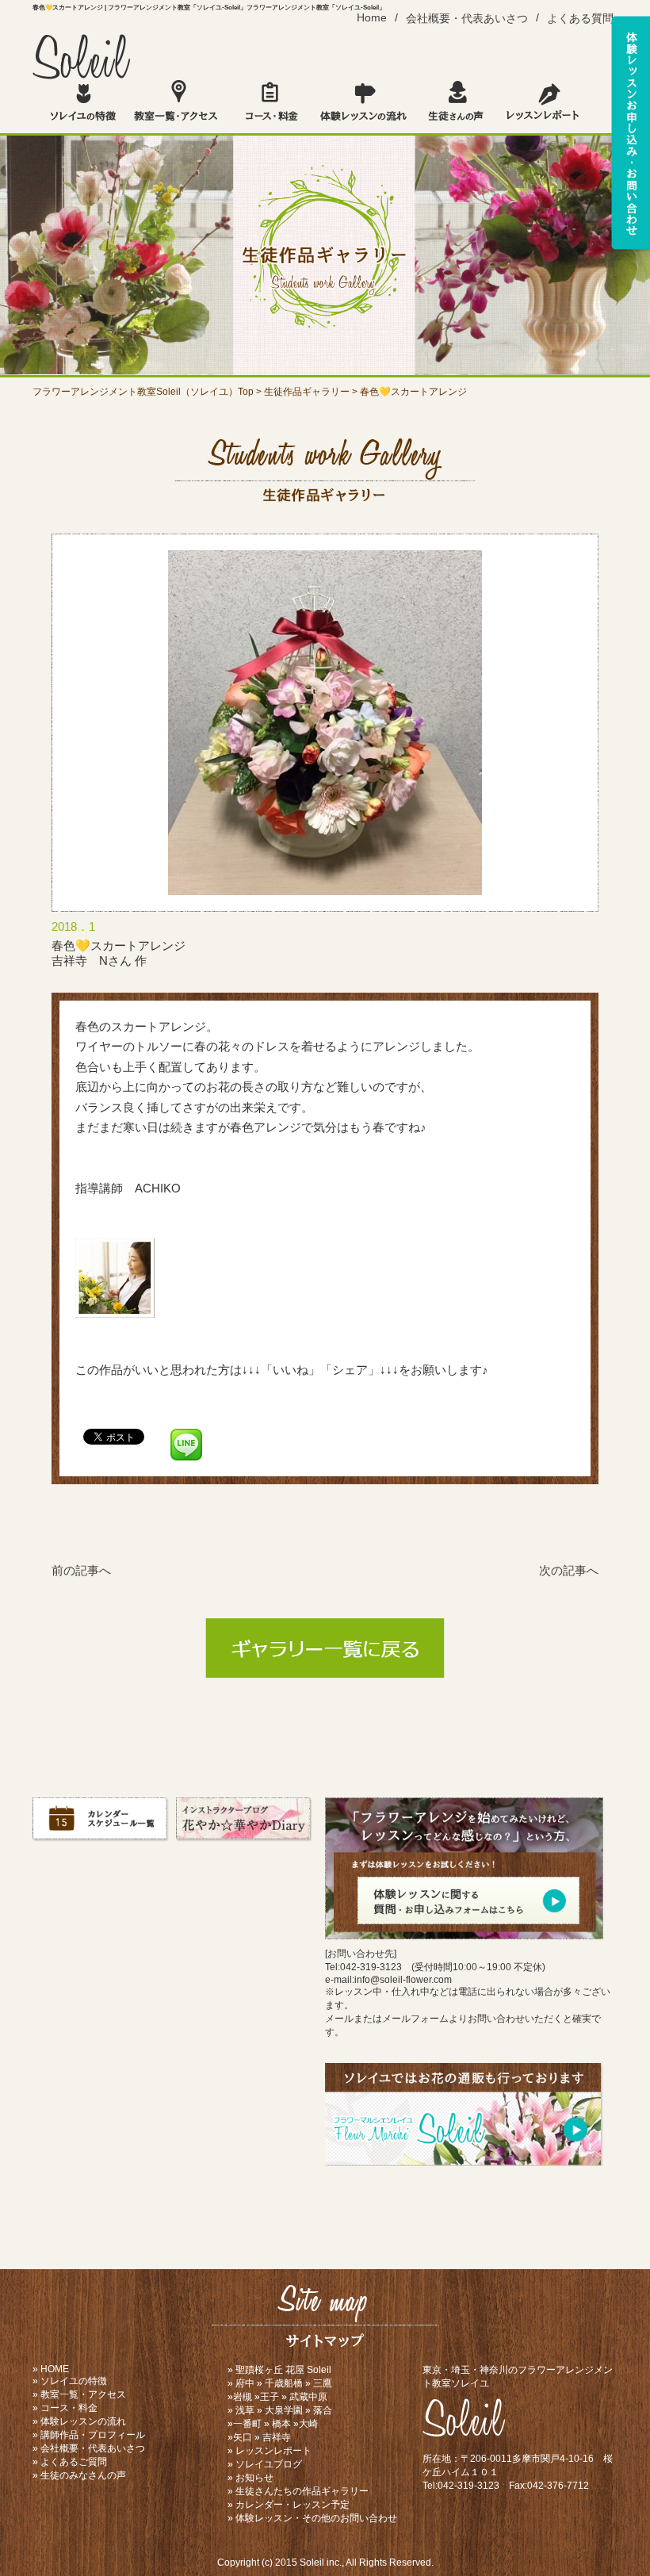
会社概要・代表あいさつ (467, 19)
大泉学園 (284, 2410)
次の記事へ (569, 1570)
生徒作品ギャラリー (307, 392)
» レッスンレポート (270, 2451)
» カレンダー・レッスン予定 (289, 2505)
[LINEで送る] (186, 1435)
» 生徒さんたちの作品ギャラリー (298, 2491)
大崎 (308, 2424)
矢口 (243, 2437)
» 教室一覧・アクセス (79, 2394)
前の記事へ (81, 1570)
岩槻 (243, 2397)
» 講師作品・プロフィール (89, 2435)
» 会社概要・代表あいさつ (89, 2448)
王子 (270, 2397)
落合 (323, 2410)
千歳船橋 (284, 2383)
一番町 (247, 2424)
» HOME (51, 2369)
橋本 (281, 2424)
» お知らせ (250, 2478)
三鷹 (323, 2383)
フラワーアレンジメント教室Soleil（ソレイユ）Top (143, 392)
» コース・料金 (65, 2408)
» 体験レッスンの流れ (79, 2421)
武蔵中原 (308, 2397)
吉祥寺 (277, 2437)
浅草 (245, 2410)
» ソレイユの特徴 (70, 2381)
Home (372, 18)
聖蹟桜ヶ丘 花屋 (270, 2370)
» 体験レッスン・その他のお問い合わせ (312, 2518)
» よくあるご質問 (70, 2462)
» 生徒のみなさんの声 (79, 2475)
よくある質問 (580, 19)
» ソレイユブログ (265, 2464)
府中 (245, 2383)
